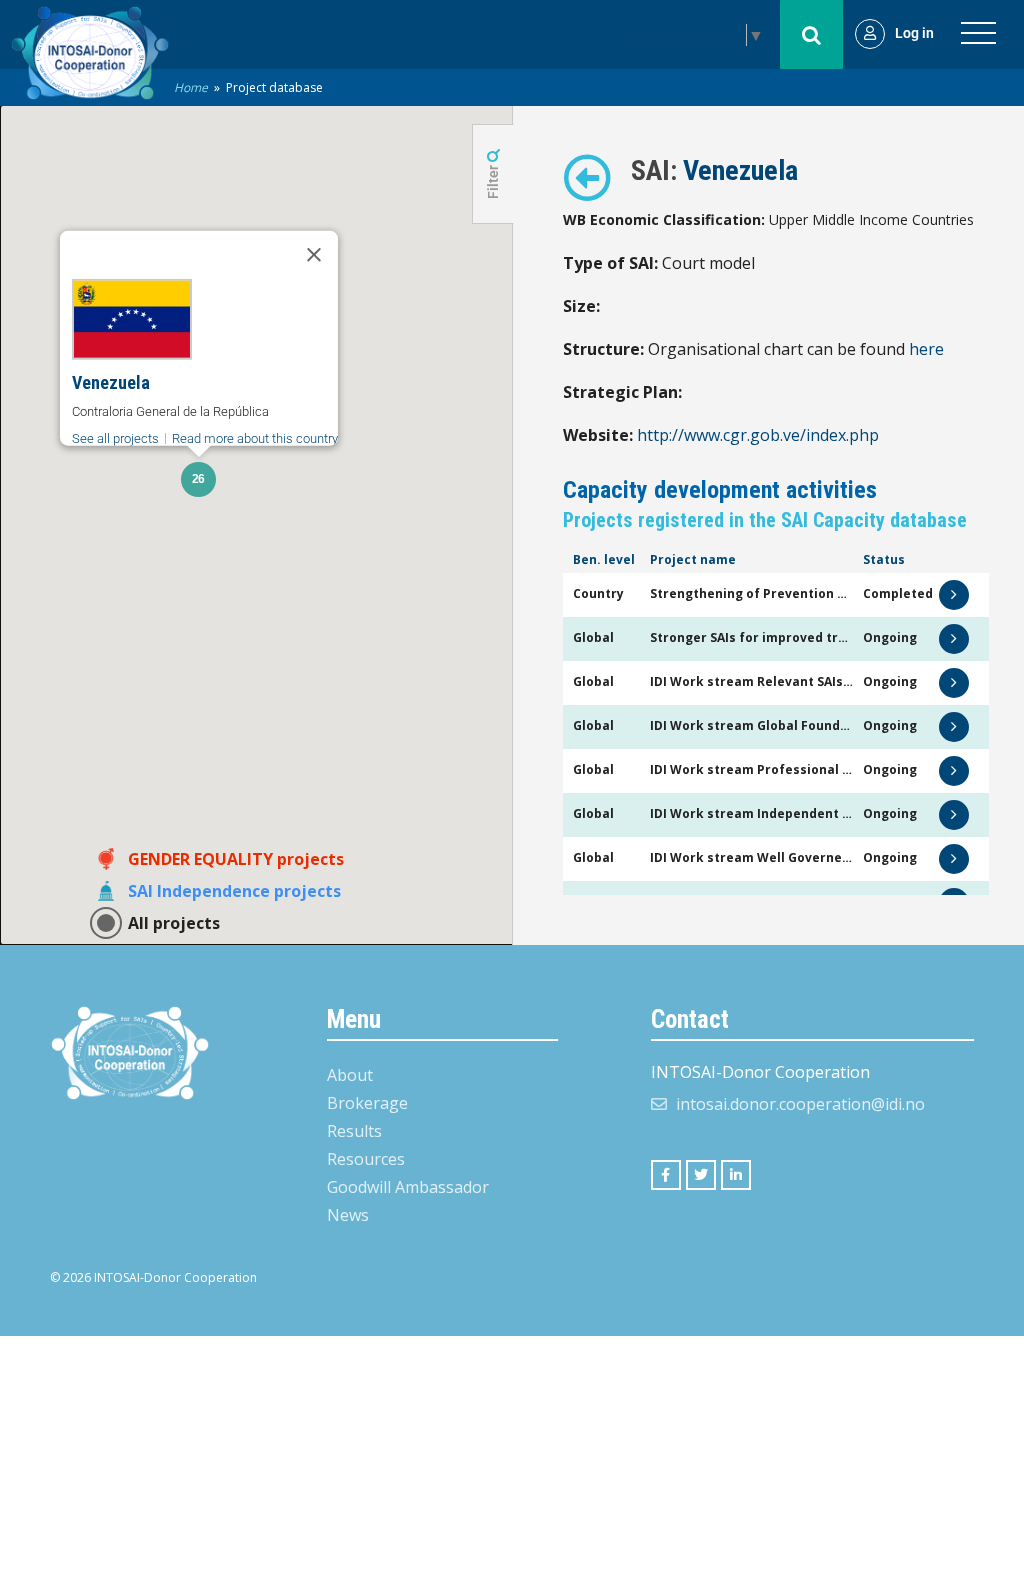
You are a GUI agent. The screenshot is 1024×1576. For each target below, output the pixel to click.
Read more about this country (255, 438)
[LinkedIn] (736, 1175)
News (348, 1215)
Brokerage (367, 1103)
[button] (198, 479)
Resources (366, 1159)
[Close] (314, 255)
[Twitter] (701, 1175)
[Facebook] (666, 1175)
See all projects (115, 438)
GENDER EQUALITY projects (236, 859)
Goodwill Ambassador (408, 1187)
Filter (493, 180)
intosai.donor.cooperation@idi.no (800, 1104)
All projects (174, 923)
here (926, 349)
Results (354, 1131)
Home (191, 87)
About (350, 1075)
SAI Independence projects (234, 891)
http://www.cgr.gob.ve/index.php (758, 435)
